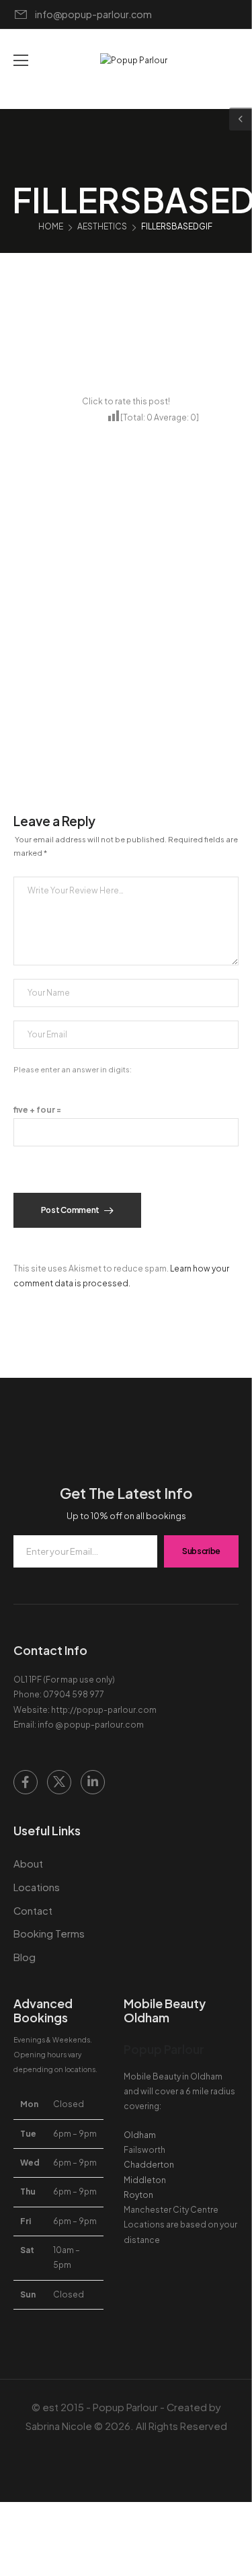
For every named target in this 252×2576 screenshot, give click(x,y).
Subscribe (201, 1551)
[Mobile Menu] (21, 61)
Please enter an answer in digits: (73, 1069)
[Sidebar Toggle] (241, 119)
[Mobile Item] (25, 2557)
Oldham (140, 2135)
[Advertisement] (126, 682)
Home (51, 226)
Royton (138, 2195)
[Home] (126, 2557)
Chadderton (149, 2165)
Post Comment (71, 1210)
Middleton (145, 2180)
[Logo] (134, 61)
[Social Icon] (26, 1782)
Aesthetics (102, 226)
